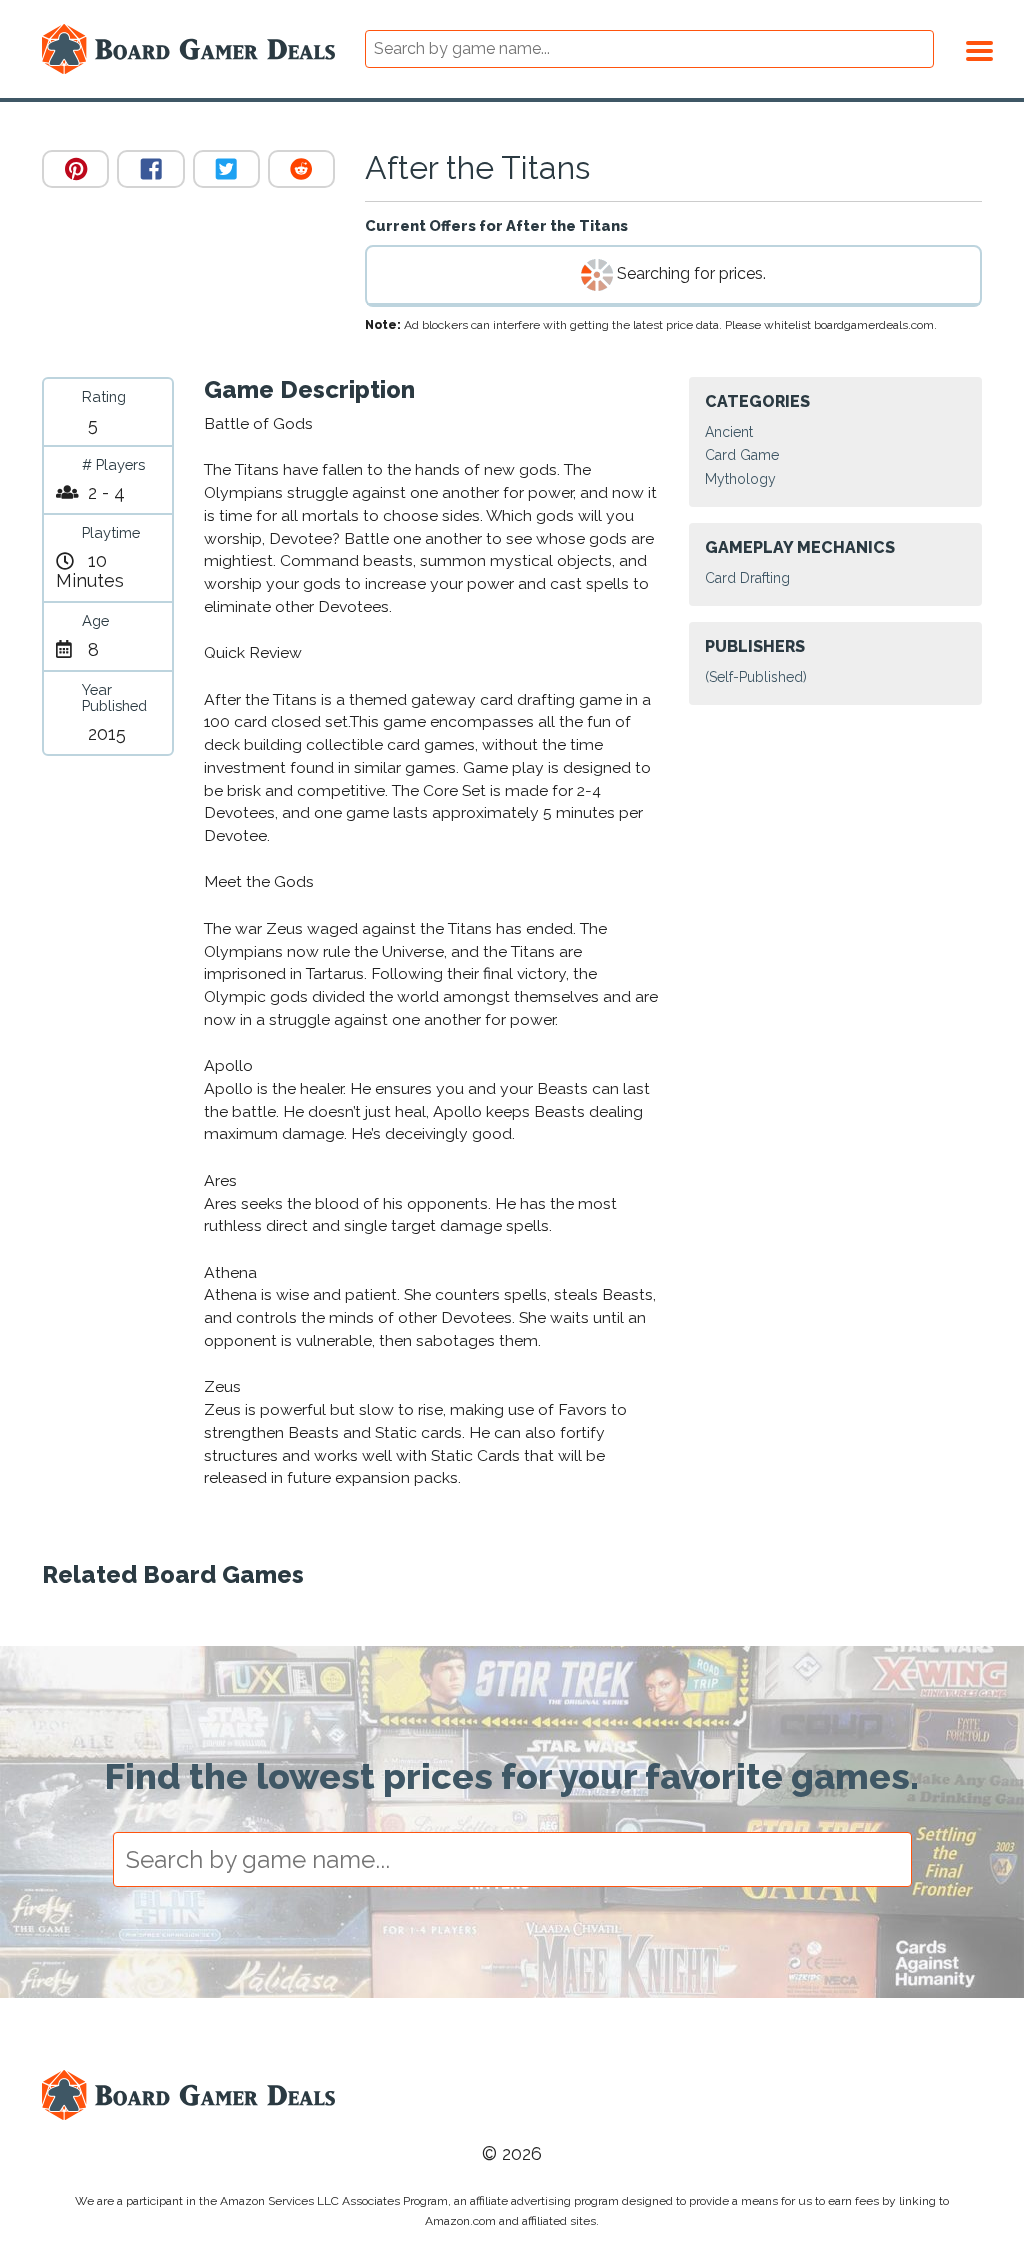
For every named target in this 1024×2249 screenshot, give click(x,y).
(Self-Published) (756, 677)
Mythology (740, 479)
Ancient (729, 432)
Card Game (742, 455)
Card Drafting (747, 578)
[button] (979, 48)
